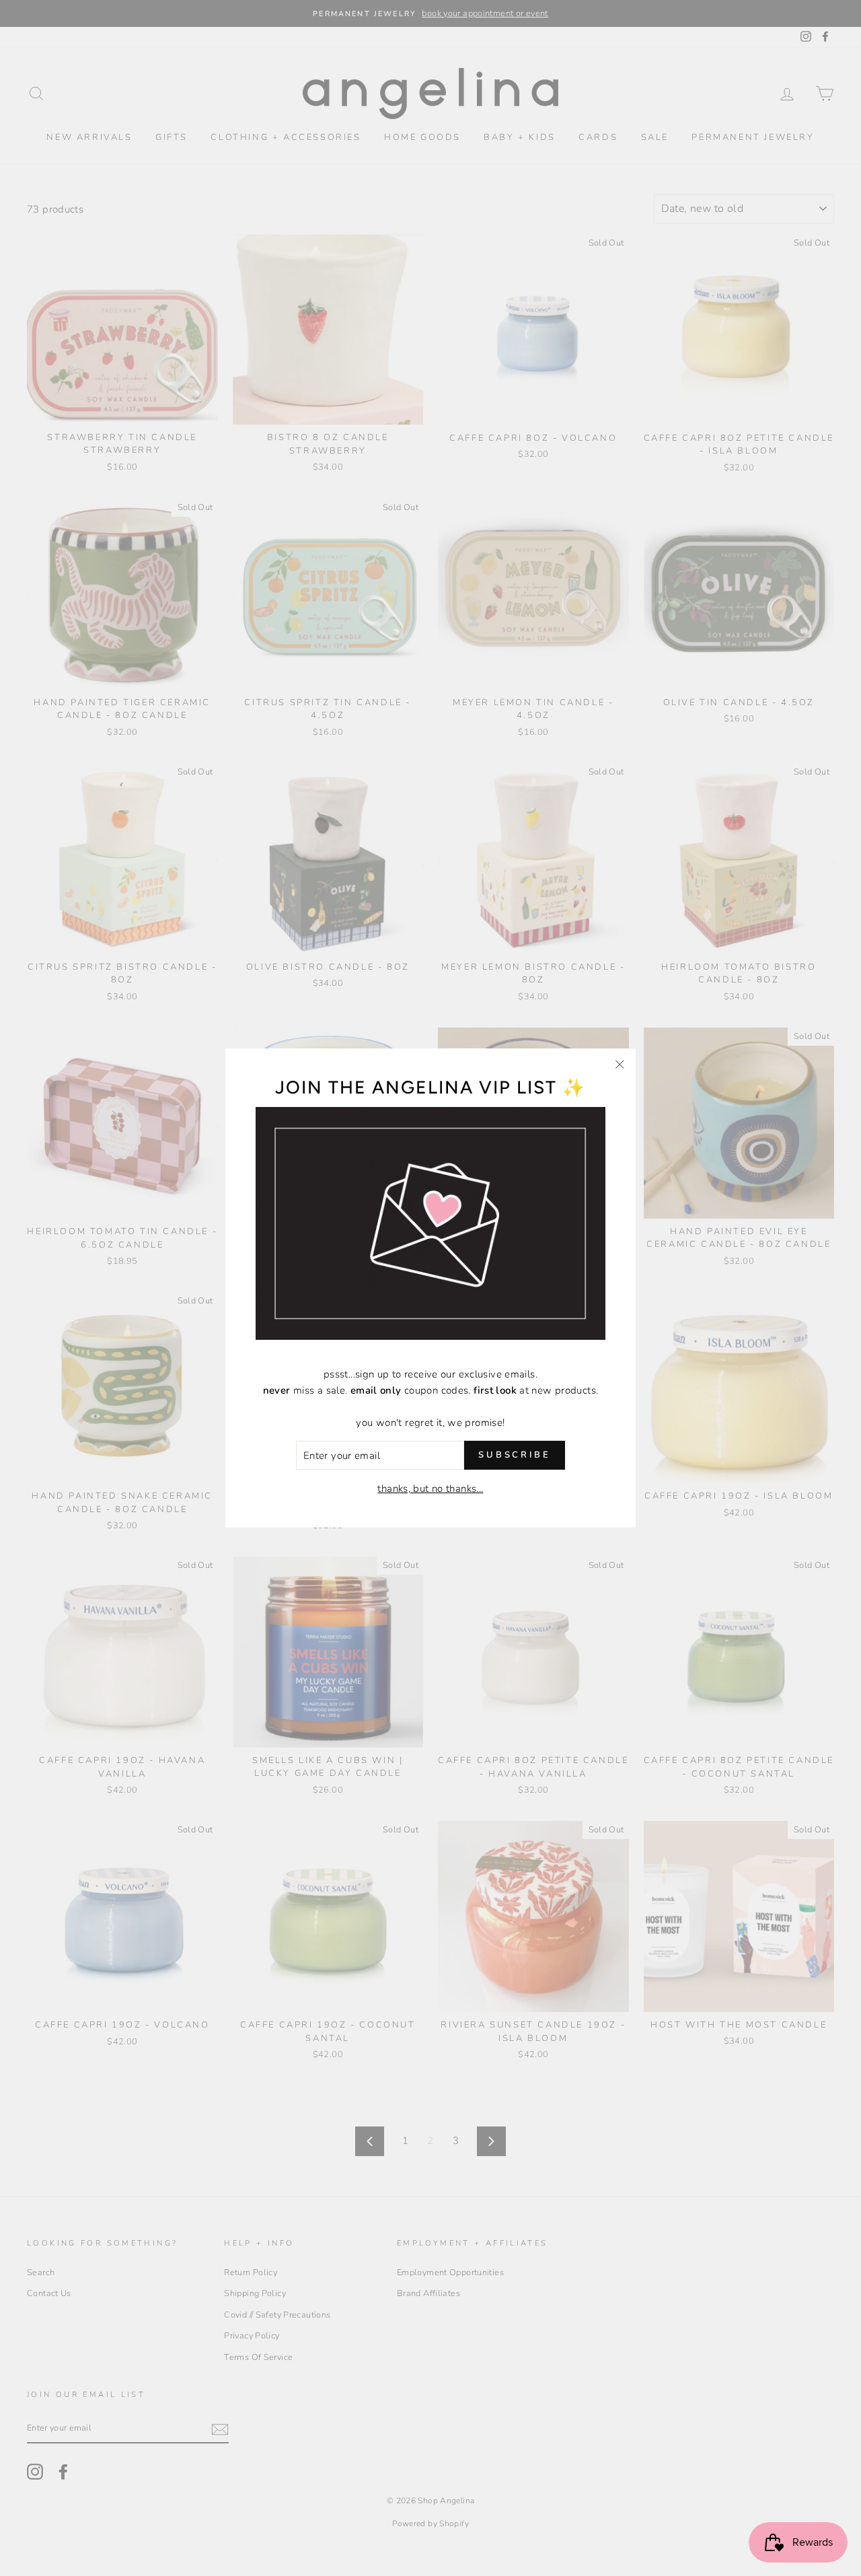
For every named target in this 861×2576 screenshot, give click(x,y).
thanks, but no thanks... (430, 1489)
